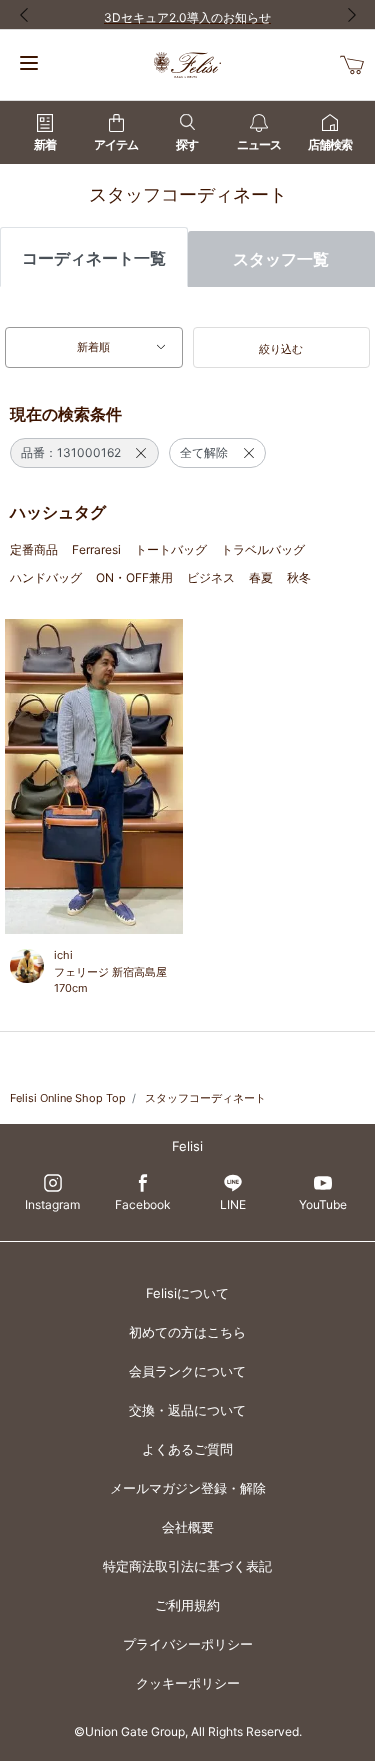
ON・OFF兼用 (134, 577)
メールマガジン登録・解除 (188, 1488)
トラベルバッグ (263, 549)
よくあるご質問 (187, 1449)
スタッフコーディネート (205, 1098)
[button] (282, 348)
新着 (45, 144)
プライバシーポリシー (188, 1644)
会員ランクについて (187, 1371)
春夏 (261, 577)
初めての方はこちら (187, 1332)
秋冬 (299, 577)
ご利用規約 (187, 1605)
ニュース (259, 144)
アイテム (116, 144)
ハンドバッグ (46, 577)
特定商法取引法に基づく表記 (187, 1566)
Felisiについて (187, 1293)
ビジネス (211, 577)
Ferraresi (96, 549)
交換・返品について (187, 1410)
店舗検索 (330, 144)
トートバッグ (171, 549)
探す (187, 144)
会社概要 (188, 1527)
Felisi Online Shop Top (68, 1098)
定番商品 (34, 549)
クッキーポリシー (188, 1683)
